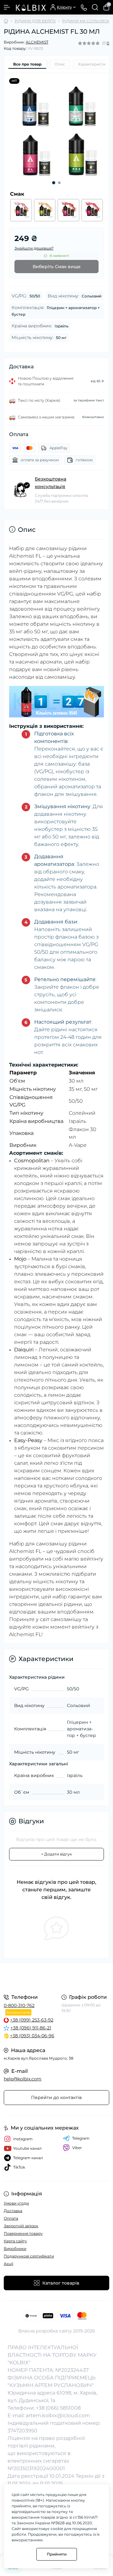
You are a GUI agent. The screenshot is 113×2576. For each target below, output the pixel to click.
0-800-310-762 (19, 2005)
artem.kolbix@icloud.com (58, 2415)
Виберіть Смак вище (57, 267)
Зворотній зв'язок (21, 2226)
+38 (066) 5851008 (58, 2408)
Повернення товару (23, 2233)
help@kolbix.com (23, 2079)
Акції (8, 2264)
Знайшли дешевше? (34, 248)
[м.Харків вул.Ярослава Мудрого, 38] (56, 1978)
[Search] (95, 7)
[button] (54, 183)
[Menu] (7, 7)
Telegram (81, 2138)
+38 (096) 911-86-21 (31, 2028)
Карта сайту (15, 2241)
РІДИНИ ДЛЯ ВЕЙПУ (35, 21)
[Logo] (30, 7)
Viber (77, 2148)
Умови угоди (16, 2203)
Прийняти (57, 2554)
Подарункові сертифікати (29, 2256)
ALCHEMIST (37, 42)
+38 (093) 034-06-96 (32, 2036)
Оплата (11, 2218)
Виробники (15, 2248)
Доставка (13, 2211)
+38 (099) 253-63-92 (32, 2020)
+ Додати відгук (56, 1854)
